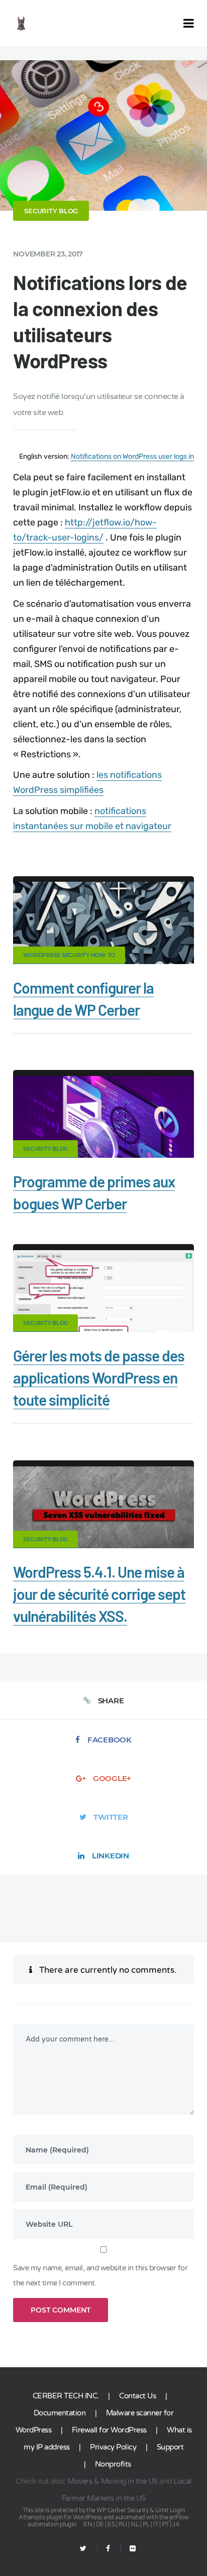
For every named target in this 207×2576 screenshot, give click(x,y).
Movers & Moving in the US (113, 2481)
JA (176, 2524)
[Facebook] (108, 2549)
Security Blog (51, 211)
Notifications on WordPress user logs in (132, 456)
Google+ (112, 1778)
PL (146, 2524)
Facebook (110, 1740)
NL (135, 2524)
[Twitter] (83, 2549)
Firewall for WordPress (109, 2430)
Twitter (111, 1817)
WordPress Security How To (69, 955)
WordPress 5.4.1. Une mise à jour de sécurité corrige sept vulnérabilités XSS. (99, 1594)
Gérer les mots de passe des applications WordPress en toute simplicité (99, 1378)
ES (111, 2524)
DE (100, 2524)
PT (165, 2524)
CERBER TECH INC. (66, 2396)
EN (88, 2524)
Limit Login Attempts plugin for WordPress (101, 2514)
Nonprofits (113, 2464)
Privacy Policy (113, 2447)
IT (156, 2524)
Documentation (60, 2413)
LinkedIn (111, 1856)
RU (123, 2524)
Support (170, 2447)
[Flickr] (128, 2549)
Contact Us (137, 2396)
